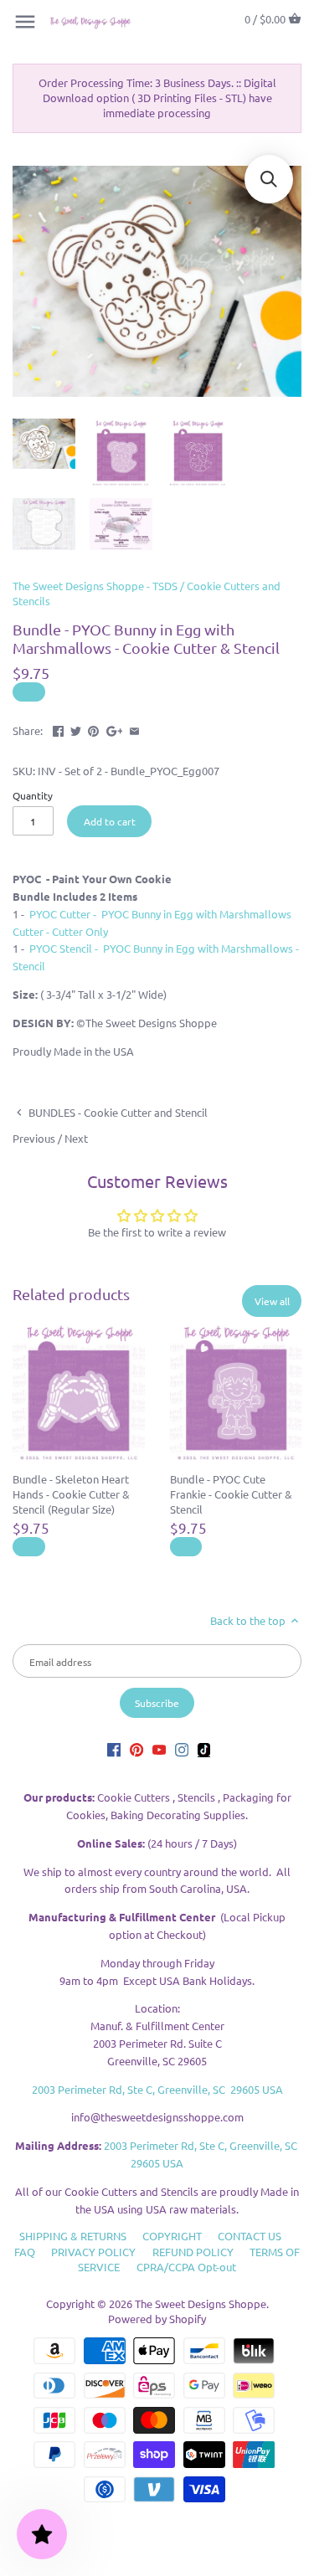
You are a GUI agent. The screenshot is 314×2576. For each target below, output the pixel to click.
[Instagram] (182, 1749)
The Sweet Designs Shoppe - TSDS (95, 586)
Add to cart (110, 821)
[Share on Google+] (115, 729)
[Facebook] (114, 1749)
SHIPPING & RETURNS (73, 2236)
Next (76, 1138)
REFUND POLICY (193, 2252)
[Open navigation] (25, 22)
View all (272, 1301)
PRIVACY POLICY (93, 2252)
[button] (269, 179)
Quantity (33, 795)
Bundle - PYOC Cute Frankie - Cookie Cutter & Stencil (231, 1494)
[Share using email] (134, 729)
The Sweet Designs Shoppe (201, 2303)
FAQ (25, 2252)
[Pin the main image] (93, 729)
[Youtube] (159, 1749)
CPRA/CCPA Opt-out (186, 2267)
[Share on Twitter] (76, 729)
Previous (34, 1138)
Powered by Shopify (157, 2319)
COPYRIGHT (172, 2236)
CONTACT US (250, 2236)
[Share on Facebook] (58, 729)
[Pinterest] (136, 1749)
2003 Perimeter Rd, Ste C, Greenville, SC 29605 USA (157, 2089)
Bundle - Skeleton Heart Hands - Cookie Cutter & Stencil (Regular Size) (71, 1494)
